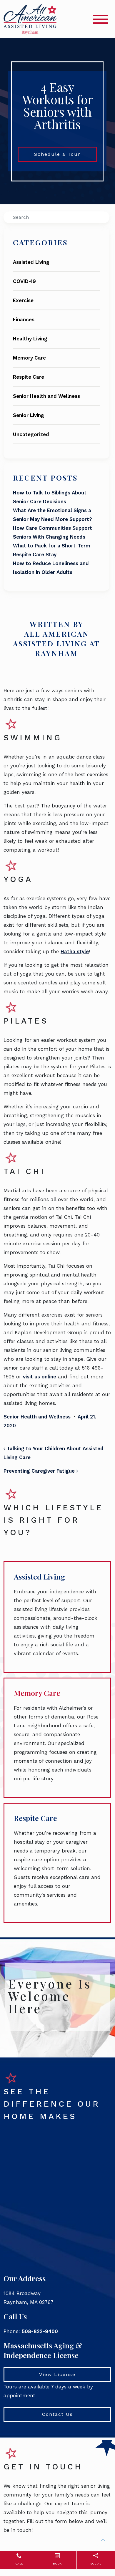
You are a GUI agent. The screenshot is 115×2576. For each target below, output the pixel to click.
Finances (24, 319)
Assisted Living (31, 262)
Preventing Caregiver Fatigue (40, 1471)
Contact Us (57, 2414)
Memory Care (29, 358)
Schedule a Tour (57, 154)
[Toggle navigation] (100, 19)
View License (57, 2374)
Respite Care (29, 377)
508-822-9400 (40, 2331)
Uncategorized (31, 434)
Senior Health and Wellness (46, 396)
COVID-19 (24, 281)
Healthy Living (30, 339)
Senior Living (29, 415)
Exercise (23, 300)
